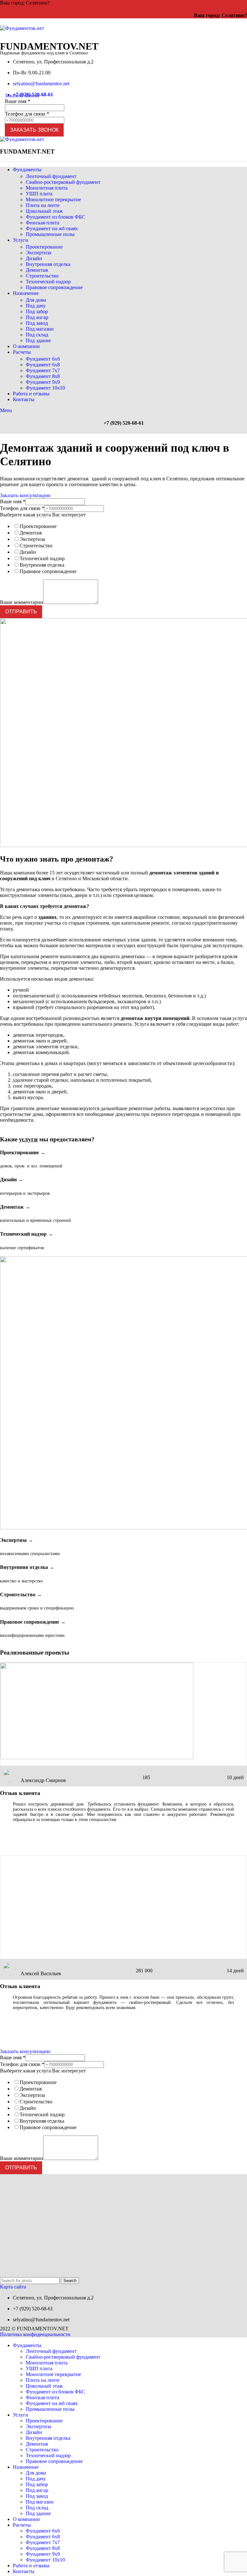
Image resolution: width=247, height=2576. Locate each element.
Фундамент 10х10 (45, 388)
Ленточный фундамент (51, 176)
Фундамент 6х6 (43, 359)
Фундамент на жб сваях (52, 228)
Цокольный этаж (44, 211)
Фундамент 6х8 (43, 365)
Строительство (42, 276)
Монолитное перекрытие (53, 199)
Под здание (38, 340)
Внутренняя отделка (48, 264)
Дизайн (34, 258)
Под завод (37, 323)
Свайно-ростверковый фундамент (63, 182)
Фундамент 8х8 (43, 376)
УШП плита (39, 194)
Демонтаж (37, 270)
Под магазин (40, 329)
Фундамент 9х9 (43, 382)
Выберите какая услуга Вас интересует (43, 515)
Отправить (21, 612)
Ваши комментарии (22, 602)
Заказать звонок (22, 95)
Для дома (36, 300)
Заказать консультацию (25, 495)
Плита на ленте (43, 205)
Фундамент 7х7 (43, 370)
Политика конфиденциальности (35, 2334)
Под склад (37, 335)
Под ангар (37, 317)
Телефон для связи (27, 114)
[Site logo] (22, 28)
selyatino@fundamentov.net (41, 84)
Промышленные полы (50, 234)
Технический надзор (48, 282)
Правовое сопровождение (54, 287)
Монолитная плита (47, 188)
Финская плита (42, 223)
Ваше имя (18, 101)
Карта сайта (13, 2287)
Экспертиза (38, 253)
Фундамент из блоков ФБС (55, 217)
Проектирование (44, 247)
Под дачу (36, 306)
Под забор (37, 311)
